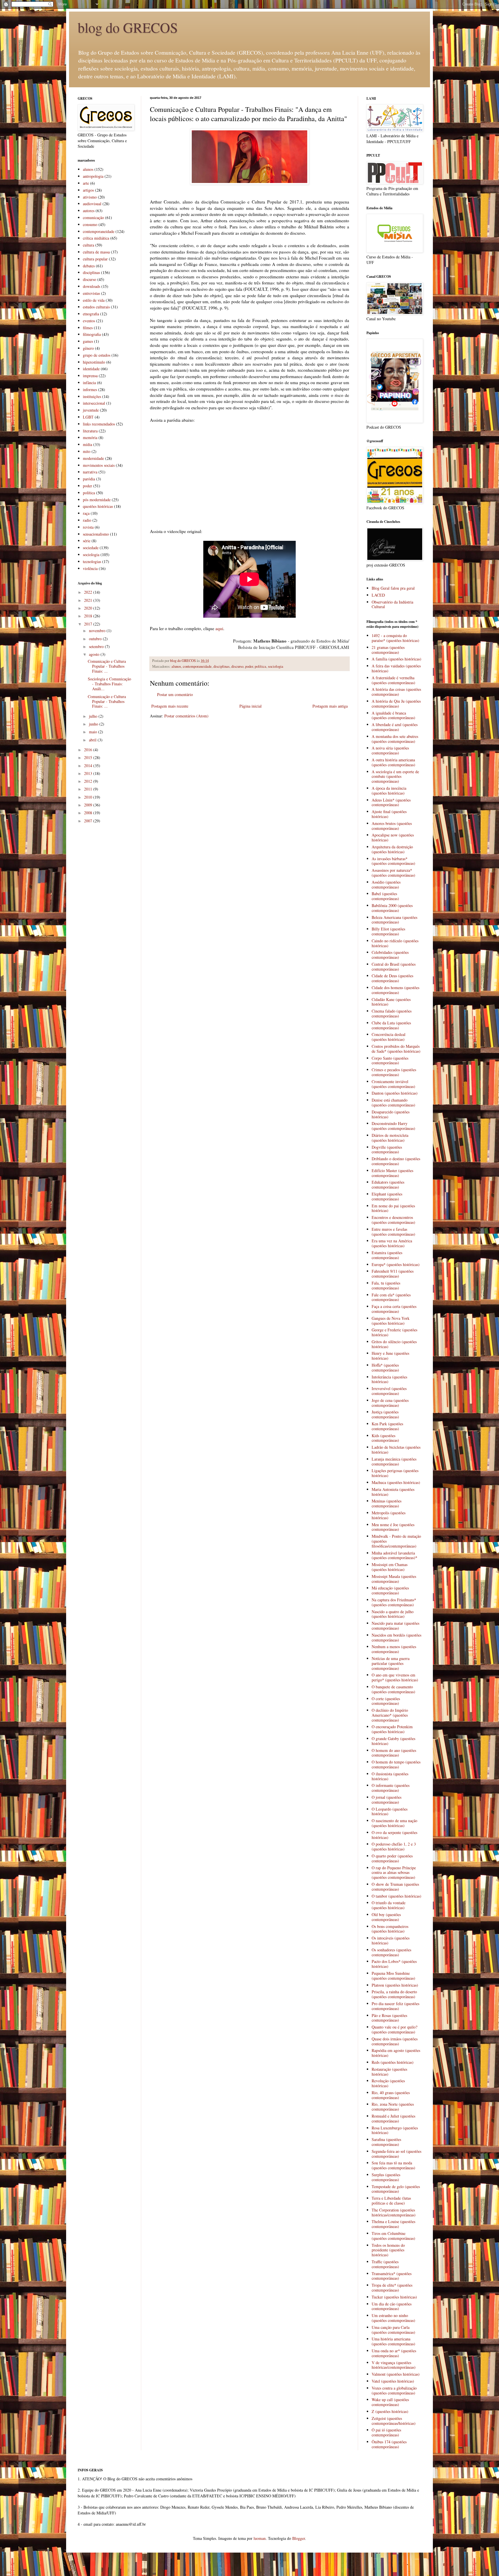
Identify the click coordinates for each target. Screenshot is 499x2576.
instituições (92, 396)
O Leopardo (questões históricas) (390, 1811)
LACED (378, 595)
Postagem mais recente (170, 706)
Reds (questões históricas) (393, 2062)
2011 (89, 789)
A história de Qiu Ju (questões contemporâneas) (396, 704)
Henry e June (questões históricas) (390, 1356)
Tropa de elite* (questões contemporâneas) (392, 2288)
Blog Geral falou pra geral (393, 588)
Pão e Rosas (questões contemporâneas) (389, 2018)
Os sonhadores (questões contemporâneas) (391, 1952)
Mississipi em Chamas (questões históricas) (390, 1567)
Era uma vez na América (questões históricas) (392, 1243)
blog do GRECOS (128, 27)
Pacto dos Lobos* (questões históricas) (394, 1964)
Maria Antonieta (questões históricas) (393, 1492)
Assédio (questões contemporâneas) (386, 884)
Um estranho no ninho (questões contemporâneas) (393, 2318)
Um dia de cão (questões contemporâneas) (392, 2306)
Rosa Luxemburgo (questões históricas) (395, 2130)
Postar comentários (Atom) (186, 716)
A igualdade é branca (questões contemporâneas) (393, 715)
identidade (91, 369)
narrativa (90, 472)
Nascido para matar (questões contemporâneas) (395, 1626)
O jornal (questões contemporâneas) (387, 1800)
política (260, 666)
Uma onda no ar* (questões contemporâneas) (394, 2353)
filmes (88, 328)
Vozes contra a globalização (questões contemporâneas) (394, 2390)
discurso (237, 666)
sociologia (276, 666)
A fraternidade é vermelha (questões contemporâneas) (393, 680)
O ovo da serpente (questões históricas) (394, 1835)
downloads (92, 286)
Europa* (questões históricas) (396, 1264)
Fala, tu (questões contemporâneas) (386, 1285)
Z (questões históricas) (390, 2411)
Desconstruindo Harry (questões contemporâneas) (393, 1126)
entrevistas (91, 293)
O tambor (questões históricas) (396, 1896)
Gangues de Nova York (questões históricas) (391, 1321)
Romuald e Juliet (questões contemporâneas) (393, 2118)
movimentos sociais (99, 465)
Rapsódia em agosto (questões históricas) (396, 2053)
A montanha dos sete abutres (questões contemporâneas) (395, 739)
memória (90, 437)
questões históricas (98, 506)
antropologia (93, 176)
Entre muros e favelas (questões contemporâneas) (393, 1232)
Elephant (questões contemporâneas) (387, 1196)
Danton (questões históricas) (395, 1093)
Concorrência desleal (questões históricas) (389, 1037)
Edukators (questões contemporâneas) (388, 1185)
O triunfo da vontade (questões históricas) (389, 1905)
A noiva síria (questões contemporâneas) (390, 750)
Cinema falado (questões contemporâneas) (392, 1013)
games (88, 341)
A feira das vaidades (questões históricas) (396, 668)
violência (90, 568)
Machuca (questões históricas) (396, 1482)
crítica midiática (96, 238)
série (87, 541)
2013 (89, 773)
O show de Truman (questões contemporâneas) (395, 1887)
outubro (96, 639)
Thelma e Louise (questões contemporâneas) (393, 2224)
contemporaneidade (197, 666)
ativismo (90, 197)
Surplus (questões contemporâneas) (386, 2177)
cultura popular (95, 259)
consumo (90, 224)
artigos (88, 190)
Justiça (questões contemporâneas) (385, 1414)
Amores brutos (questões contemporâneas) (392, 826)
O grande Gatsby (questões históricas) (393, 1741)
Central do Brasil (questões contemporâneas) (394, 967)
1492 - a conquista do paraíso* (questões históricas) (395, 638)
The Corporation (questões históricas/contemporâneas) (394, 2212)
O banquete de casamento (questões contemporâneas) (393, 1689)
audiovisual (92, 204)
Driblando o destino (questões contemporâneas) (396, 1161)
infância (89, 383)
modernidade (93, 458)
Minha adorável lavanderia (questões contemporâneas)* (394, 1555)
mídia (87, 444)
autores (89, 211)
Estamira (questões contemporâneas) (387, 1255)
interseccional (94, 403)
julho (94, 716)
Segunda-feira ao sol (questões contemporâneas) (396, 2154)
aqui (219, 628)
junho (94, 724)
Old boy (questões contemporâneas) (386, 1917)
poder (249, 666)
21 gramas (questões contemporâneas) (388, 650)
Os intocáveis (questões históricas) (391, 1940)
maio (94, 732)
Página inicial (251, 706)
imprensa (90, 376)
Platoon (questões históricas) (395, 1985)
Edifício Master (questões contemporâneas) (392, 1173)
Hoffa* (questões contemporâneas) (385, 1367)
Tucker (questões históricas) (394, 2297)
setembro (97, 646)
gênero (88, 348)
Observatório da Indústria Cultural (392, 604)
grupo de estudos (97, 355)
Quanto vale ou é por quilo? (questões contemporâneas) (394, 2029)
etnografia (91, 314)
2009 (89, 805)
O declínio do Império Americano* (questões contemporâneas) (390, 1715)
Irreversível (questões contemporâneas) (389, 1391)
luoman (260, 2538)
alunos (176, 666)
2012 (89, 781)
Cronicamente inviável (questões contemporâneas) (393, 1084)
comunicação (93, 218)
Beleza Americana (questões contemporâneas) (394, 920)
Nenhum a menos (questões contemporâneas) (394, 1649)
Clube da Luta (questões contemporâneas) (391, 1025)
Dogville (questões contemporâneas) (387, 1150)
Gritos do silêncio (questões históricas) (394, 1344)
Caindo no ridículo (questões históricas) (395, 943)
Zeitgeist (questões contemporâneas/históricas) (394, 2421)
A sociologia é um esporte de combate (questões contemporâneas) (395, 777)
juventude (91, 410)
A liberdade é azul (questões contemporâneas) (395, 727)
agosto (95, 654)
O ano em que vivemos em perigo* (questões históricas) (395, 1677)
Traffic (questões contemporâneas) (385, 2264)
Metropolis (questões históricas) (389, 1515)
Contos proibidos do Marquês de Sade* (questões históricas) (396, 1049)
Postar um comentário (175, 694)
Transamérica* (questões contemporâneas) (392, 2276)
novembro (98, 631)
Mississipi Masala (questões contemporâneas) (394, 1579)
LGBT (88, 417)
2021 (89, 600)
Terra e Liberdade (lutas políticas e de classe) (391, 2201)
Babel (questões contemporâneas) (385, 896)
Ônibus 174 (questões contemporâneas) (389, 2444)
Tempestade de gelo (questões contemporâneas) (396, 2189)
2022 (89, 592)
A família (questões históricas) (396, 659)
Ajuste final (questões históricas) (389, 814)
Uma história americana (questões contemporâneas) (393, 2341)
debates (89, 266)
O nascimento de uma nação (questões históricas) (394, 1823)
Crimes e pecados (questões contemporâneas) (394, 1072)
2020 (89, 608)
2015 (89, 757)
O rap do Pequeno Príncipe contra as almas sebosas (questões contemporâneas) (394, 1873)
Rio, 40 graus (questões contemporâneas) (391, 2095)
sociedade (91, 548)
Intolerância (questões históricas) (389, 1379)
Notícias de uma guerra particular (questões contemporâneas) (391, 1663)
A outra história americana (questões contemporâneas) (393, 762)
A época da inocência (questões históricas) (389, 791)
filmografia (92, 334)
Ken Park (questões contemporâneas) (387, 1426)
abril (93, 740)
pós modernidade (97, 500)
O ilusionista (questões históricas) (390, 1776)
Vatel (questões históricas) (393, 2381)
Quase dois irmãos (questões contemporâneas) (395, 2041)
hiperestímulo (94, 362)
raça (86, 513)
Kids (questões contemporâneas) (385, 1438)
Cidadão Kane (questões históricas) (391, 1002)
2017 (89, 624)
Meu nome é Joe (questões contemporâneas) (393, 1527)
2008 (89, 813)
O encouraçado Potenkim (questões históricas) (392, 1729)
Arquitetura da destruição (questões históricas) (392, 849)
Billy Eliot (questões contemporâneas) (388, 931)
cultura (89, 245)
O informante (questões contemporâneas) (391, 1788)
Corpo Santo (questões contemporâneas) (390, 1061)
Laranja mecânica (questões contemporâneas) (394, 1461)
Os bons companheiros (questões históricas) (390, 1929)
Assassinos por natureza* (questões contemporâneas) (393, 873)
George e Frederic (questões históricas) (394, 1332)
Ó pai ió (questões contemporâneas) (386, 2432)
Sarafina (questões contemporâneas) (386, 2142)
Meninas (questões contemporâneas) (387, 1503)
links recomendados (99, 424)
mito (87, 451)
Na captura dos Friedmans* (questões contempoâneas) (394, 1602)
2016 (89, 750)
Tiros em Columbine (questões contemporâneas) (393, 2236)
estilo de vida (94, 300)
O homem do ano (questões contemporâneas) (394, 1753)
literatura (90, 431)
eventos (89, 321)
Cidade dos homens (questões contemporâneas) (395, 990)
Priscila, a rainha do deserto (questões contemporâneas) (394, 1994)
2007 (89, 821)
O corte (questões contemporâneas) (386, 1701)
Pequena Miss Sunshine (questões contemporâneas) (393, 1976)
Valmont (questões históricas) (396, 2374)
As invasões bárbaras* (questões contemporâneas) (393, 861)
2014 (89, 766)
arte (86, 183)
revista (88, 527)
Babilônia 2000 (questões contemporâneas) (392, 908)
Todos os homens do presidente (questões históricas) (388, 2250)
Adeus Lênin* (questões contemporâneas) (391, 802)
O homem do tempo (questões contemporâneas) (396, 1764)
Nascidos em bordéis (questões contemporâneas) (396, 1637)
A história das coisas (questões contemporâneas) (396, 692)
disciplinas (221, 666)
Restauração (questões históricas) (389, 2072)
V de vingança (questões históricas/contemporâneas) (394, 2365)
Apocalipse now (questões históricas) (393, 837)
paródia (89, 479)
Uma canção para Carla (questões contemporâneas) (393, 2330)
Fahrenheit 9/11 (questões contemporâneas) (393, 1274)
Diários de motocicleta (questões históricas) (390, 1138)
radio (87, 520)
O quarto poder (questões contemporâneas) (392, 1858)
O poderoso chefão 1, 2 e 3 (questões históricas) (394, 1846)
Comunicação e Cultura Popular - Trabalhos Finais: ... (107, 666)
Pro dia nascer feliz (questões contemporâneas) (395, 2006)
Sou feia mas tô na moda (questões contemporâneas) (393, 2165)
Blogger (299, 2538)
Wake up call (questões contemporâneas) (390, 2402)
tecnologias (92, 561)
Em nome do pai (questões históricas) (393, 1208)
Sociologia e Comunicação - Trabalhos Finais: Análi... (109, 684)
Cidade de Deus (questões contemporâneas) (392, 978)
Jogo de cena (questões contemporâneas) (390, 1403)
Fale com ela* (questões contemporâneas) (391, 1297)
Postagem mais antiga (330, 706)
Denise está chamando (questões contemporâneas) (393, 1102)
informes (90, 389)
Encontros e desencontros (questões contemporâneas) (393, 1220)
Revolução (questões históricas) (388, 2083)
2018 (89, 616)
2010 (89, 797)
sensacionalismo (96, 534)
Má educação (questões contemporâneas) (390, 1590)
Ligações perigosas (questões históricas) (395, 1473)
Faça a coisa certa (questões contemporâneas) (394, 1309)
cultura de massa (96, 252)
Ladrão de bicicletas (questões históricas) (396, 1450)
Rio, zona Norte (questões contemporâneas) (393, 2107)
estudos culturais (96, 307)
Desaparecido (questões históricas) (391, 1114)
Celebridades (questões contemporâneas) (390, 955)
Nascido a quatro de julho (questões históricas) (393, 1614)
